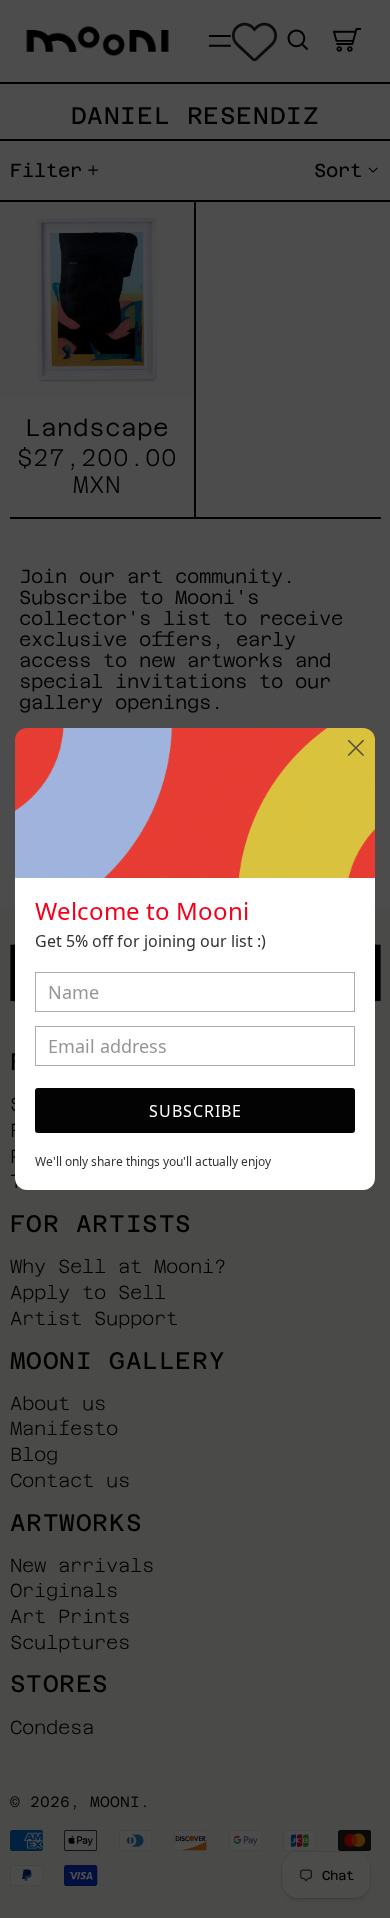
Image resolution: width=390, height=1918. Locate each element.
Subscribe (195, 1111)
